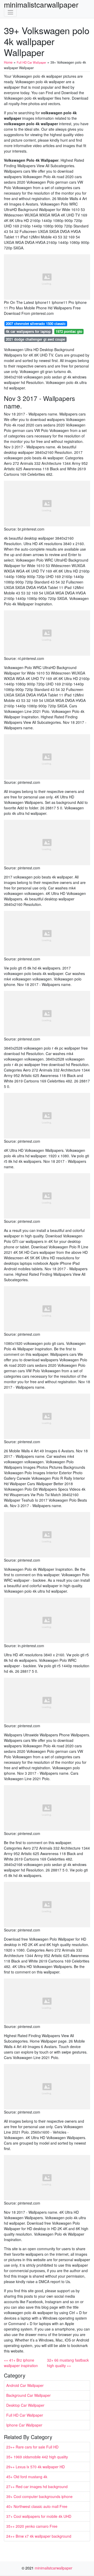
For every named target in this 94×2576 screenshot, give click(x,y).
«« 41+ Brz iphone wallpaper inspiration (21, 2363)
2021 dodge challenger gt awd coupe (35, 339)
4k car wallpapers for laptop (28, 331)
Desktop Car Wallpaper (25, 2405)
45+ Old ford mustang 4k (27, 2477)
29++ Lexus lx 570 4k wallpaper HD (36, 2467)
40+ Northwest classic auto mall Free (37, 2506)
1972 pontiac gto (69, 331)
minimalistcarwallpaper (41, 4)
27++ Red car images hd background (37, 2487)
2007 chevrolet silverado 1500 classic (36, 324)
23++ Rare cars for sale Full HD (32, 2447)
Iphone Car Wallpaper (24, 2425)
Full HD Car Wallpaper (25, 2415)
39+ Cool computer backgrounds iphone (39, 2496)
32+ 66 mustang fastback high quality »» (68, 2363)
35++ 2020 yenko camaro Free (32, 2526)
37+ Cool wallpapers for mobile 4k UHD (39, 2516)
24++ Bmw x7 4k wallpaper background (39, 2536)
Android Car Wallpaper (25, 2385)
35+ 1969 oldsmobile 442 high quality (37, 2457)
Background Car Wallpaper (28, 2395)
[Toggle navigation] (10, 12)
